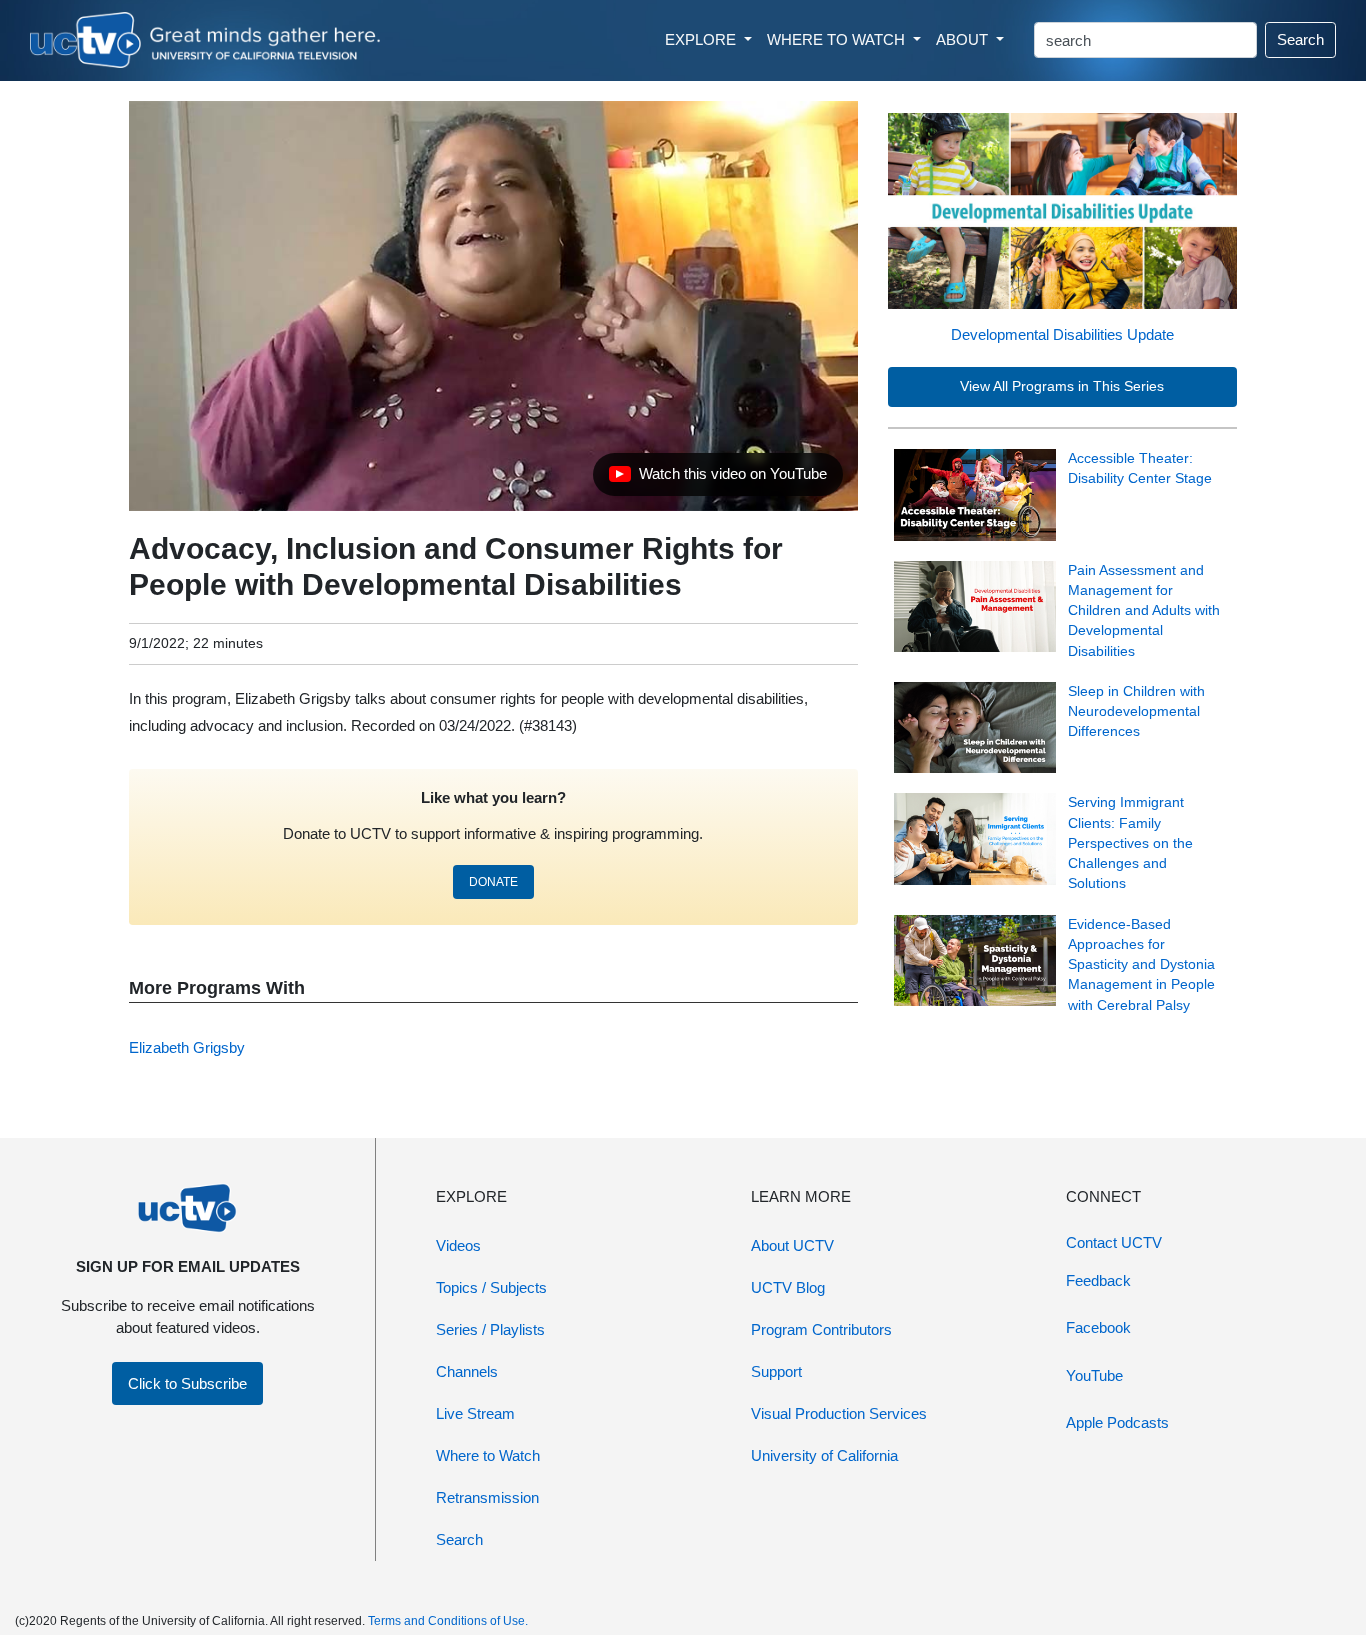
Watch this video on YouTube (717, 479)
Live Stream (475, 1413)
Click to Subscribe (187, 1383)
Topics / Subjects (491, 1287)
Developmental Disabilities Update (1062, 334)
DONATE (493, 882)
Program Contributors (821, 1329)
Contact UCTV (1114, 1242)
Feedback (1098, 1280)
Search (1300, 39)
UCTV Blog (788, 1287)
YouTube (1094, 1375)
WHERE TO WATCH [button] (838, 39)
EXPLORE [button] (702, 39)
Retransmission (487, 1497)
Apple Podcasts (1117, 1422)
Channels (467, 1371)
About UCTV (792, 1245)
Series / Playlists (490, 1329)
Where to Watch (488, 1455)
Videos (458, 1245)
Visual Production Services (839, 1413)
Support (776, 1371)
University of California (824, 1455)
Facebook (1098, 1327)
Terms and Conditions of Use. (448, 1621)
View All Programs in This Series (1062, 386)
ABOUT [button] (964, 39)
